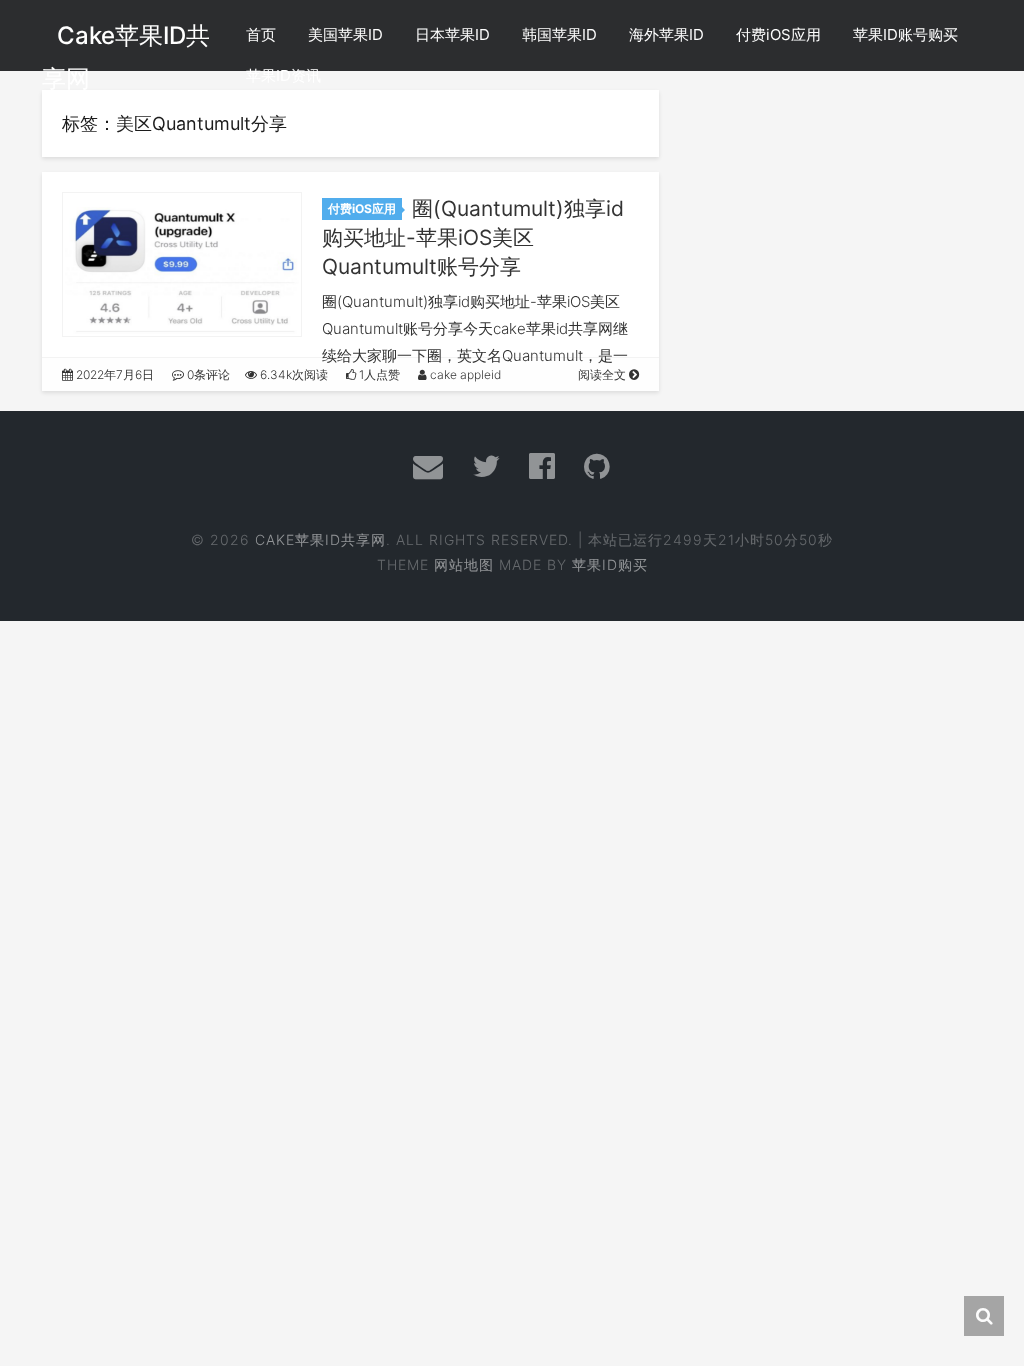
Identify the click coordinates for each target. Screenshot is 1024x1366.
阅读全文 (603, 374)
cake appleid (464, 374)
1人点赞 (378, 374)
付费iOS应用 (778, 34)
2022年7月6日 (113, 374)
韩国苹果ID (559, 34)
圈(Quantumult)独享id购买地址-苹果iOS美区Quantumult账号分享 (473, 237)
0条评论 (207, 374)
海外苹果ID (666, 34)
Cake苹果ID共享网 (320, 539)
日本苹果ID (452, 34)
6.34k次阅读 (292, 374)
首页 (261, 34)
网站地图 (464, 564)
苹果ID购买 (610, 564)
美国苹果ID (345, 34)
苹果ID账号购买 (905, 34)
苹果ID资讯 (283, 75)
